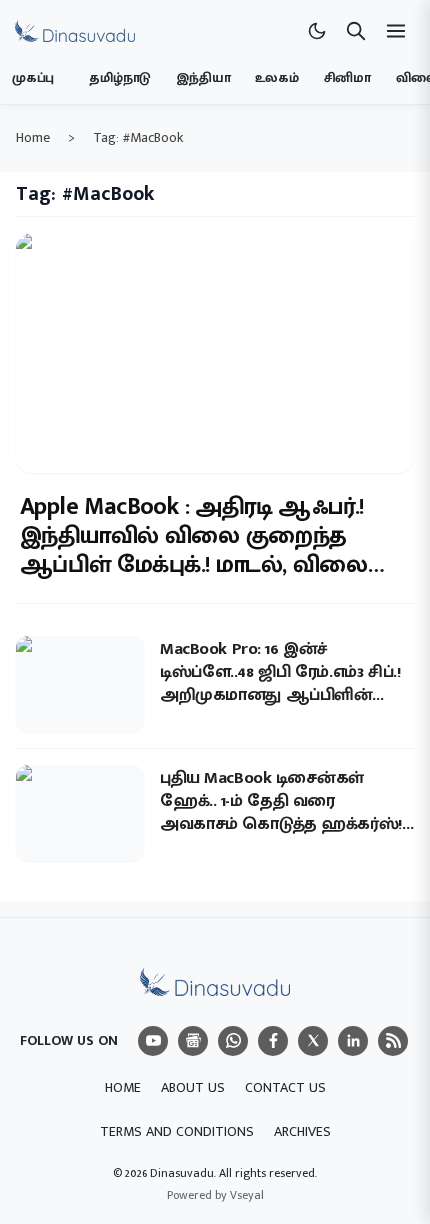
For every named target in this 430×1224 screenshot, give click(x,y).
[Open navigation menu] (396, 31)
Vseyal (247, 1195)
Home (33, 138)
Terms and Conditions (177, 1131)
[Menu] (153, 1041)
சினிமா (347, 78)
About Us (193, 1087)
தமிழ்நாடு (120, 78)
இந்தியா (203, 78)
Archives (302, 1131)
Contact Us (285, 1087)
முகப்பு (33, 78)
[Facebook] (273, 1041)
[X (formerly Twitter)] (313, 1041)
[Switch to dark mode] (317, 31)
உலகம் (276, 78)
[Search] (356, 31)
